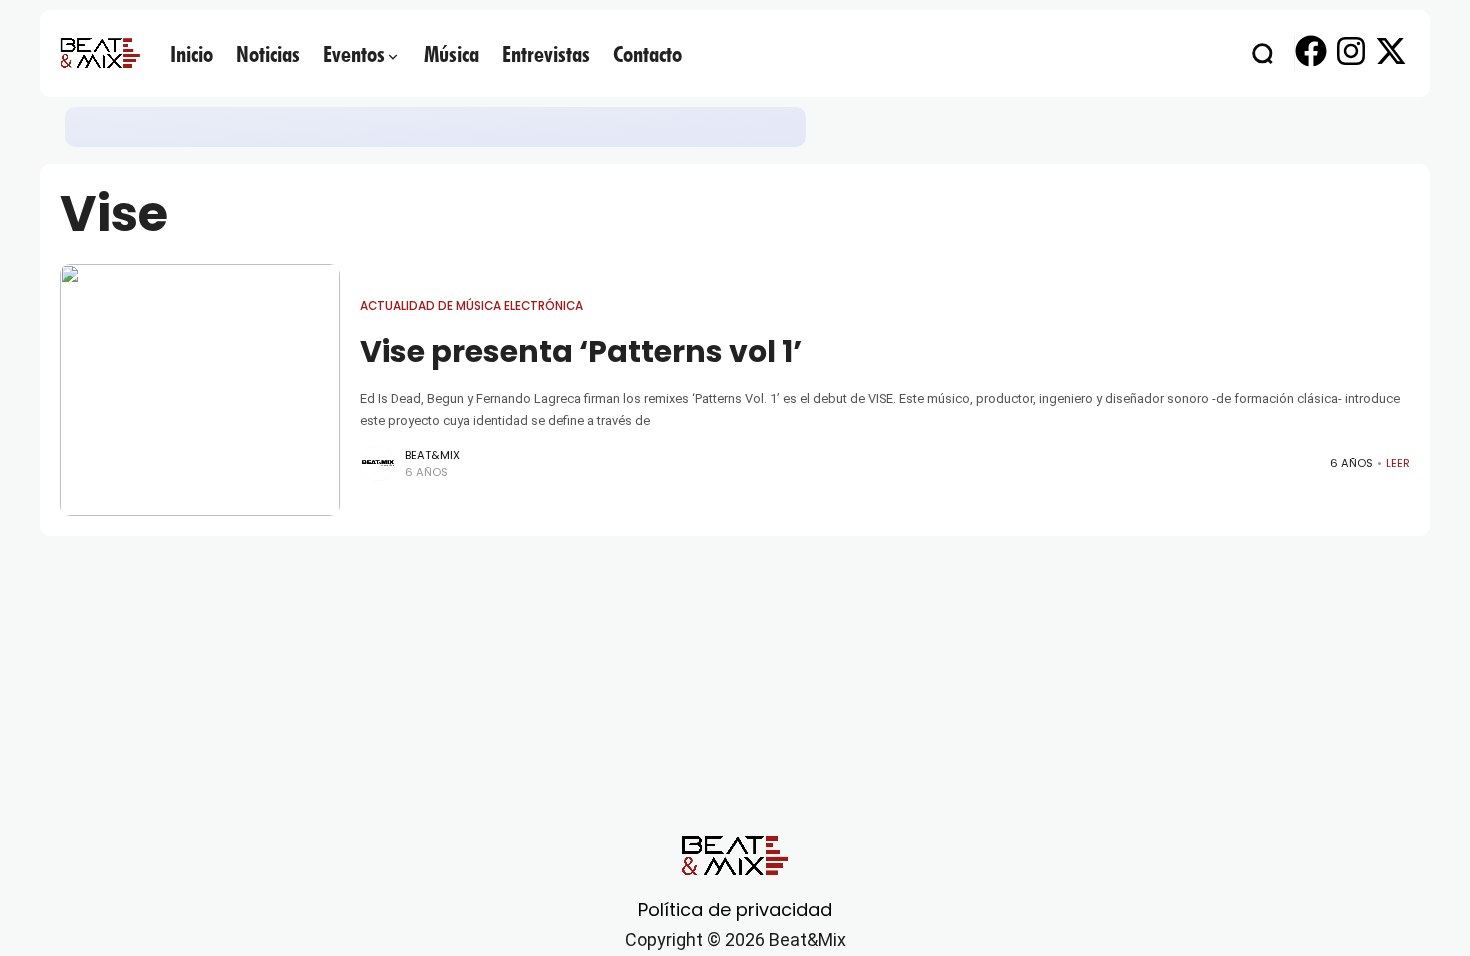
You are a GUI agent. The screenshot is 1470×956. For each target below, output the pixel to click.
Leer (1398, 463)
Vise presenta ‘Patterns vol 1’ (581, 351)
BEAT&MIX (432, 455)
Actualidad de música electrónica (191, 126)
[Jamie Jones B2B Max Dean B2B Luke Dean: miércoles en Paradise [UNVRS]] (318, 127)
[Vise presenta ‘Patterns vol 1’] (200, 390)
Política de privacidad (735, 909)
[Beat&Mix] (100, 53)
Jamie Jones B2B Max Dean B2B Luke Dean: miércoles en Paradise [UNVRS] (587, 126)
